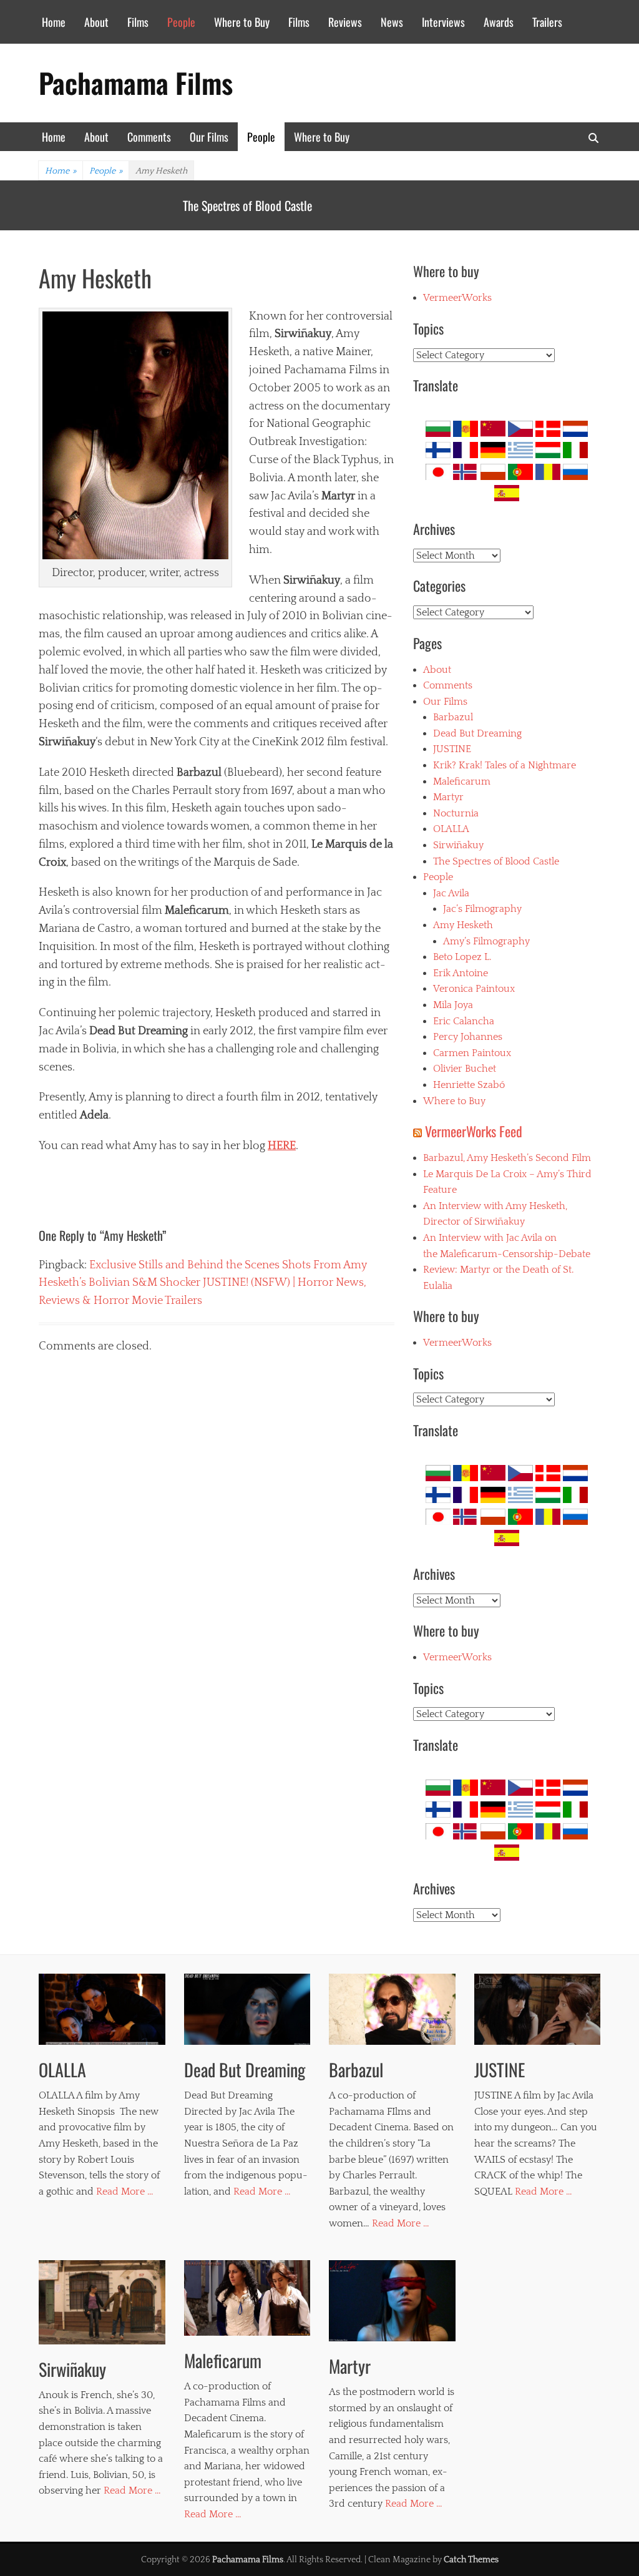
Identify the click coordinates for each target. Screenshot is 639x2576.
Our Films (209, 137)
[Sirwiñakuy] (102, 2302)
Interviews (443, 22)
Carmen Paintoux (472, 1053)
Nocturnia (456, 813)
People (181, 22)
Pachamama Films (136, 83)
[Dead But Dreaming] (247, 2009)
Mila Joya (453, 1005)
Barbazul (453, 717)
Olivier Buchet (465, 1069)
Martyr (448, 797)
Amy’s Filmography (486, 941)
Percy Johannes (468, 1037)
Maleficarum (462, 781)
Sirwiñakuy (458, 845)
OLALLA (201, 205)
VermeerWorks (457, 298)
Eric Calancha (464, 1021)
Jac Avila (451, 893)
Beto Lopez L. (462, 957)
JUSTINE (452, 749)
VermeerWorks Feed (474, 1131)
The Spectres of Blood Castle (496, 861)
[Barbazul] (392, 2009)
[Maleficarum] (247, 2298)
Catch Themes (471, 2560)
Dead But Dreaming (477, 733)
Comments (149, 137)
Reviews (345, 22)
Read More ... (124, 2192)
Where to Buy (242, 22)
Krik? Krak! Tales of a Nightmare (505, 765)
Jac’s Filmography (482, 909)
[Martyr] (392, 2301)
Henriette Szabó (469, 1085)
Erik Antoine (461, 973)
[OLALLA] (102, 2009)
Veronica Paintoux (474, 989)
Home (54, 22)
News (392, 22)
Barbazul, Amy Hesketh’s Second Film (507, 1158)
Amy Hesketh (463, 925)
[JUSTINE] (538, 2009)
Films (138, 22)
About (96, 22)
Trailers (547, 22)
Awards (499, 22)
